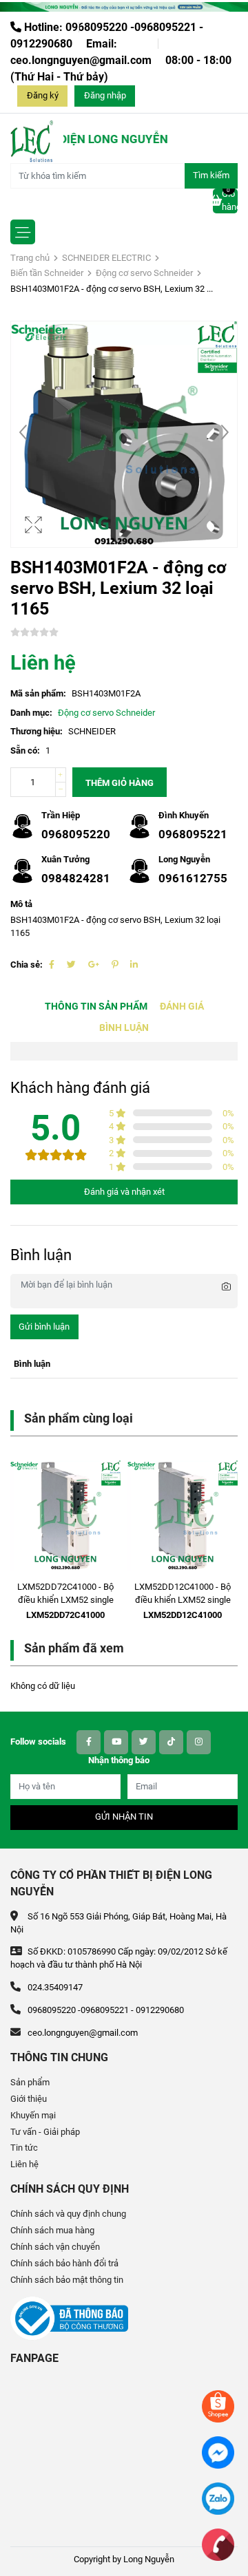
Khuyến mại (33, 2115)
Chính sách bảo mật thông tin (67, 2280)
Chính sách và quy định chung (68, 2214)
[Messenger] (218, 2452)
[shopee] (218, 2406)
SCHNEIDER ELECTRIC (106, 258)
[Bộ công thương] (69, 2318)
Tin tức (24, 2148)
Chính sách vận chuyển (55, 2247)
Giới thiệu (29, 2099)
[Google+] (94, 965)
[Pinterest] (115, 965)
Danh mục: (31, 713)
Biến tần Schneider (47, 273)
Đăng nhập (105, 95)
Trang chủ (30, 258)
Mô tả (21, 904)
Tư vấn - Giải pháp (45, 2132)
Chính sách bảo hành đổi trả (64, 2263)
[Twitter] (71, 965)
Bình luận (124, 1028)
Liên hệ (24, 2164)
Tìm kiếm (211, 175)
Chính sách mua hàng (52, 2230)
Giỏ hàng (230, 200)
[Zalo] (218, 2498)
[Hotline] (218, 2544)
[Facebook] (52, 965)
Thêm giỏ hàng (120, 783)
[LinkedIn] (134, 965)
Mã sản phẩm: (38, 693)
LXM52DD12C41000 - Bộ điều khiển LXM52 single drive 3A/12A (183, 1600)
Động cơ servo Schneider (144, 273)
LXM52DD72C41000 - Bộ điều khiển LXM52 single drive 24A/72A (65, 1600)
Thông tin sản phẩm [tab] (96, 1007)
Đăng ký (43, 95)
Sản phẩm (30, 2082)
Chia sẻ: (27, 965)
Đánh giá (182, 1007)
